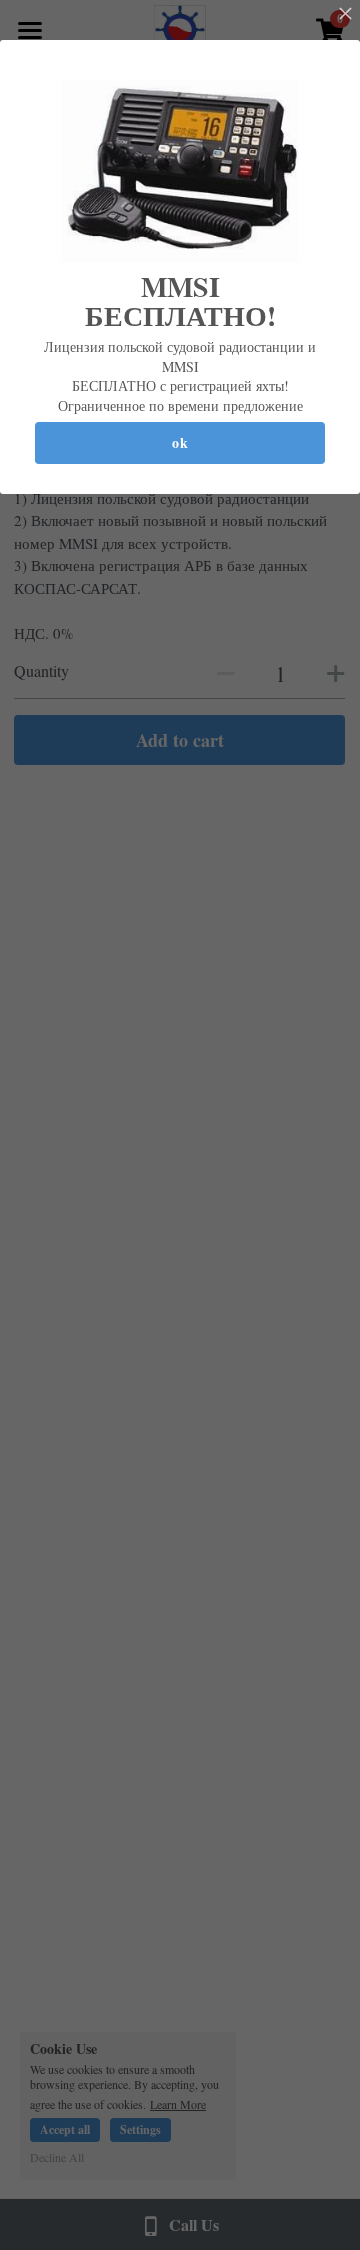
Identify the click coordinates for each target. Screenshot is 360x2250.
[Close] (345, 15)
